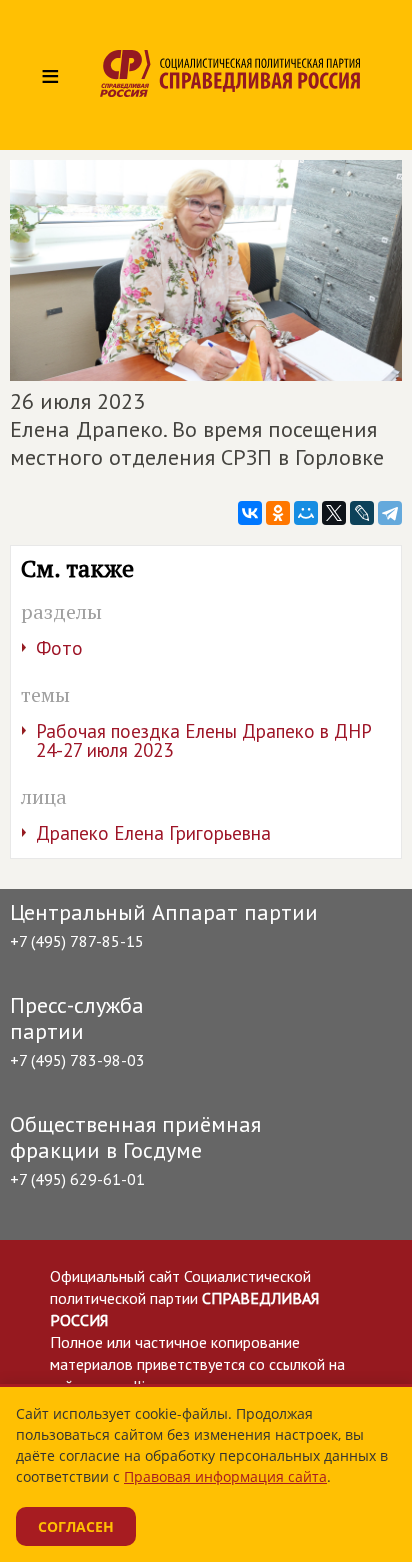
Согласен (76, 1526)
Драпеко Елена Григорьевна (153, 833)
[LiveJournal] (362, 513)
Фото (59, 648)
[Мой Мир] (306, 513)
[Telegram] (390, 513)
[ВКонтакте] (250, 513)
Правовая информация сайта (225, 1476)
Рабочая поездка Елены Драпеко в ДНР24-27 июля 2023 (204, 740)
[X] (334, 513)
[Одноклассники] (278, 513)
